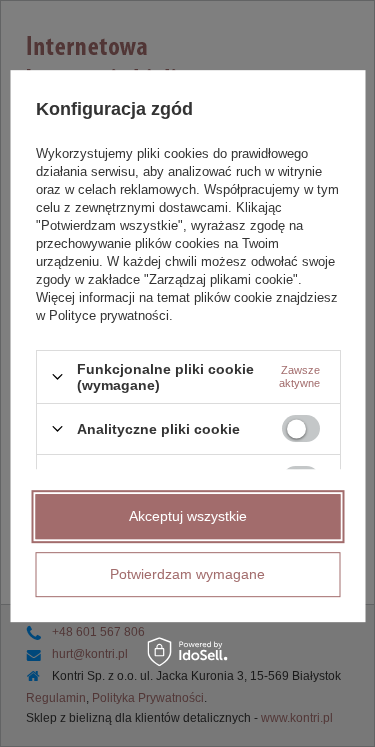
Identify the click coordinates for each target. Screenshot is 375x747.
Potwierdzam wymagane (187, 574)
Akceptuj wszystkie (188, 516)
